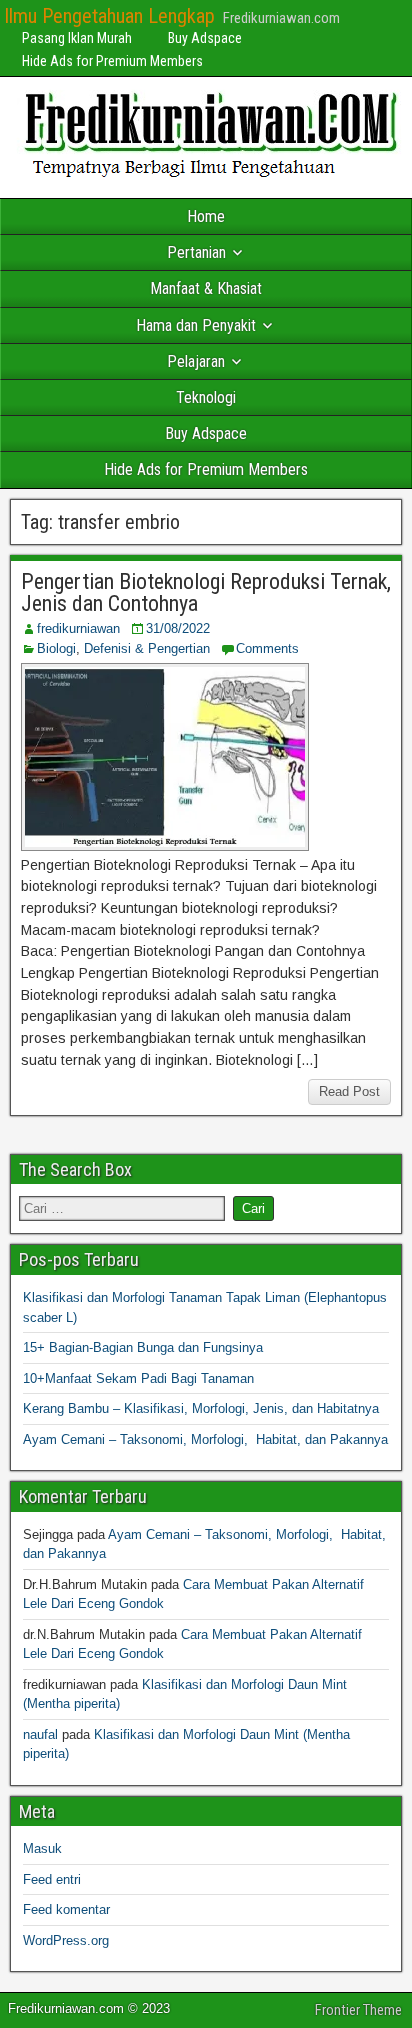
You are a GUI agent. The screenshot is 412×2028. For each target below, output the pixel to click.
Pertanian (196, 252)
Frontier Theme (358, 2010)
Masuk (42, 1848)
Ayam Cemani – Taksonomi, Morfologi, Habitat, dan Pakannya (205, 1439)
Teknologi (206, 397)
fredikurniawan (78, 628)
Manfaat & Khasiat (206, 288)
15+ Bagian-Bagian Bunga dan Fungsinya (143, 1347)
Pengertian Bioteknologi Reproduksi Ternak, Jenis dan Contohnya (206, 592)
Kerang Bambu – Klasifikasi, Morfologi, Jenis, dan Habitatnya (201, 1408)
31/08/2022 (178, 628)
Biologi (56, 648)
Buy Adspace (205, 38)
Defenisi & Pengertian (147, 648)
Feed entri (52, 1879)
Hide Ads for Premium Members (112, 61)
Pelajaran (196, 361)
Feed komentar (66, 1909)
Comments (267, 648)
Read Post (349, 1091)
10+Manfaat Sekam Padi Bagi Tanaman (138, 1378)
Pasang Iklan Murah (77, 38)
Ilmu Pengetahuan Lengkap (109, 16)
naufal (40, 1734)
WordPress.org (66, 1940)
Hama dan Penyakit (196, 325)
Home (206, 216)
